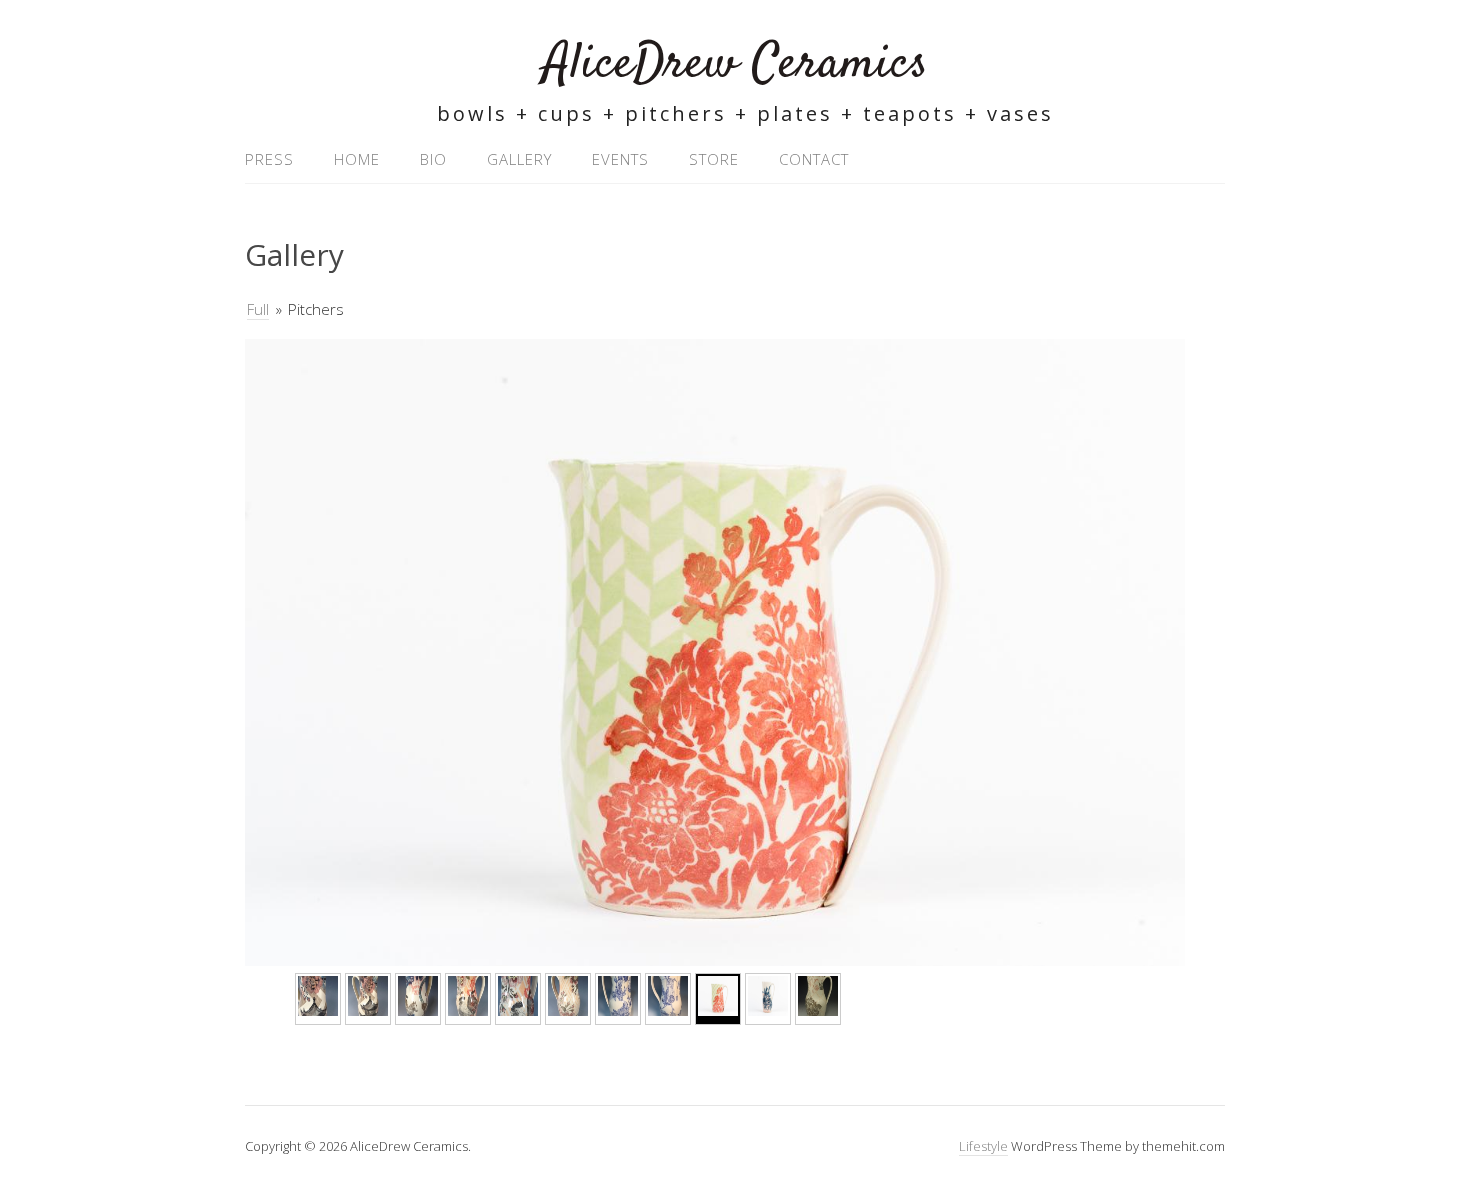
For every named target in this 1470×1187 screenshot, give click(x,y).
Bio (433, 159)
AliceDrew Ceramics (735, 64)
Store (714, 159)
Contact (814, 159)
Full (258, 309)
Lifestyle (983, 1146)
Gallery (519, 159)
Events (620, 159)
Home (357, 159)
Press (269, 159)
